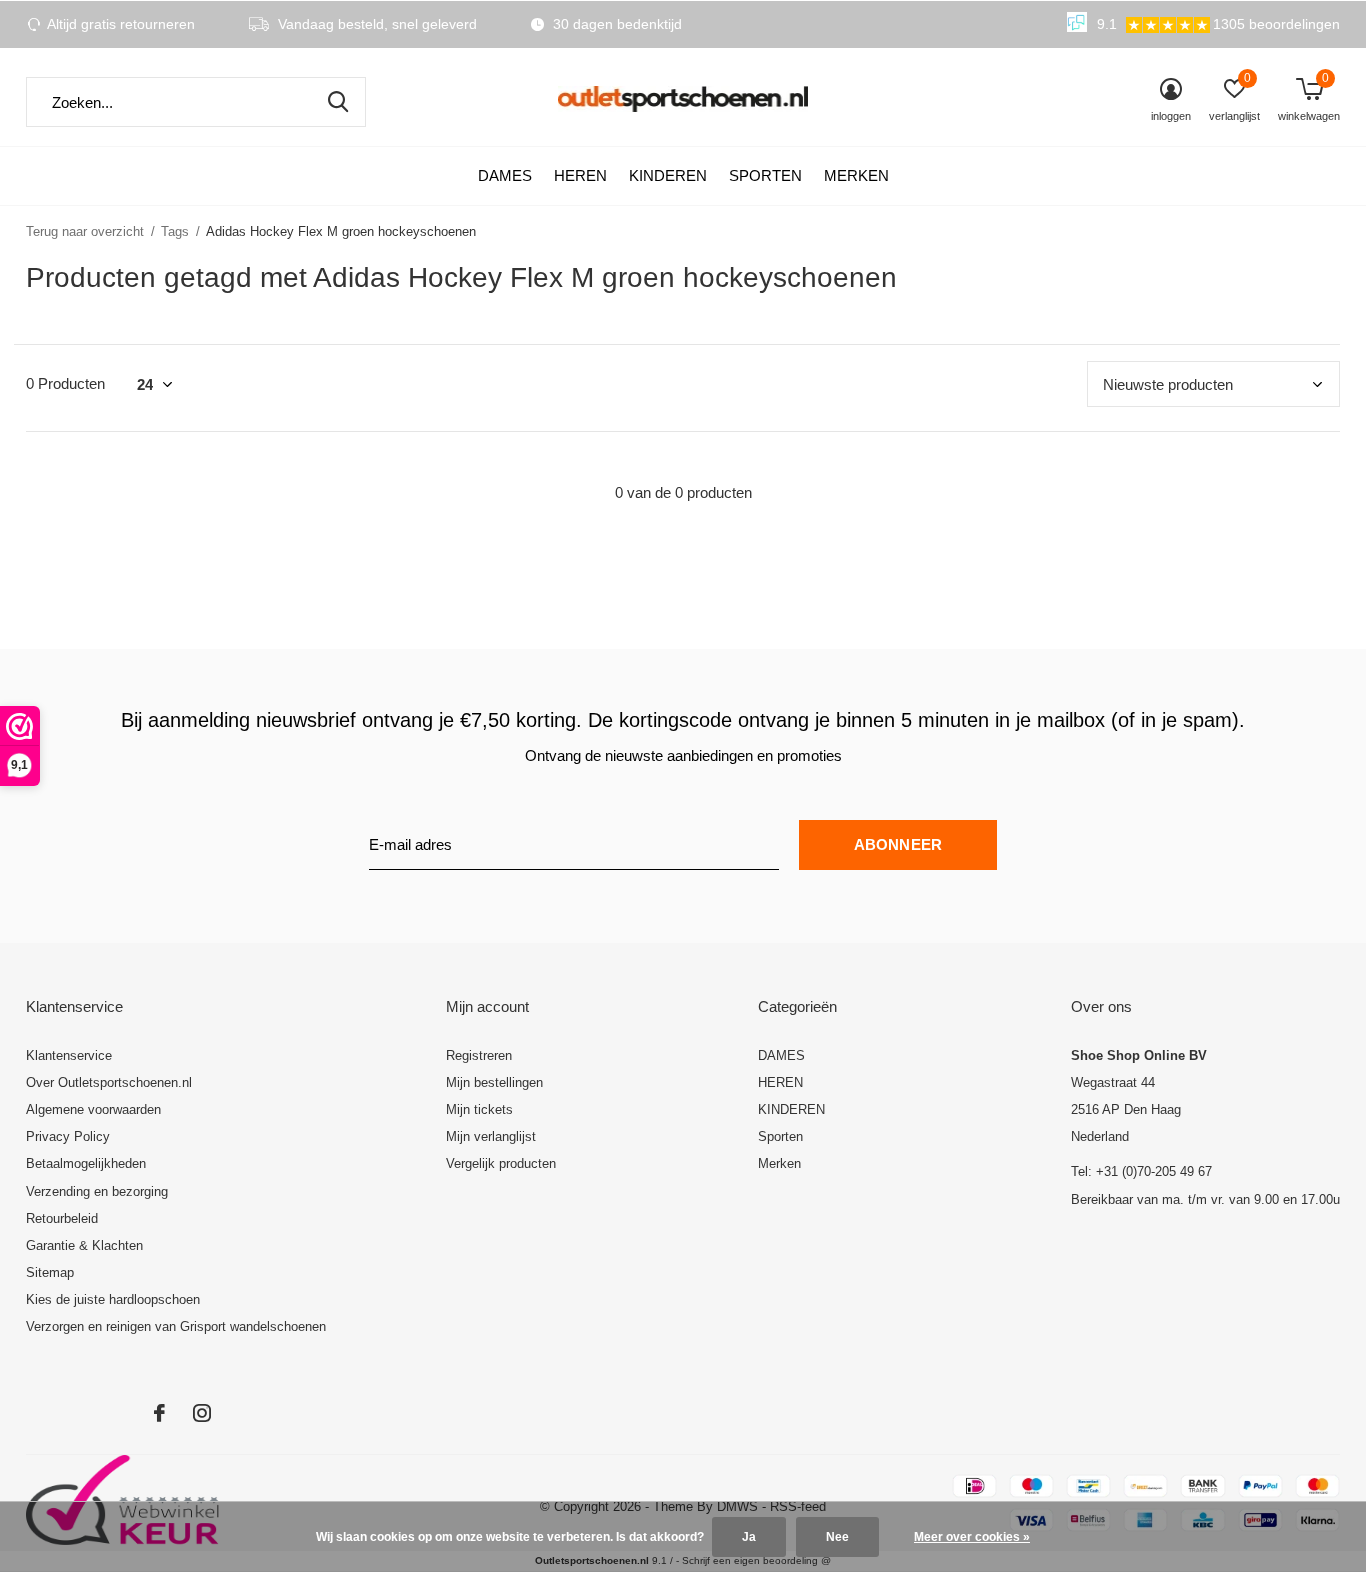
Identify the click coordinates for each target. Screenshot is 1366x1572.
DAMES (505, 175)
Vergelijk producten (501, 1163)
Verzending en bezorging (97, 1191)
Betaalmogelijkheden (86, 1163)
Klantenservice (69, 1055)
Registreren (479, 1055)
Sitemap (50, 1272)
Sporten (765, 175)
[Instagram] (202, 1413)
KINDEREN (668, 175)
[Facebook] (159, 1413)
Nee (837, 1537)
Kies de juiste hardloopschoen (113, 1299)
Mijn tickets (479, 1109)
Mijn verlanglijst (491, 1136)
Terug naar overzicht (85, 231)
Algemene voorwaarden (93, 1109)
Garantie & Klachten (84, 1245)
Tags (175, 231)
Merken (856, 175)
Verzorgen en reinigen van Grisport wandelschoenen (176, 1326)
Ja (749, 1537)
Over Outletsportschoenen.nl (109, 1082)
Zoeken (338, 102)
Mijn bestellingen (494, 1082)
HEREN (580, 175)
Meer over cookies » (972, 1537)
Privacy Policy (68, 1136)
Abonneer (898, 844)
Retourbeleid (62, 1218)
